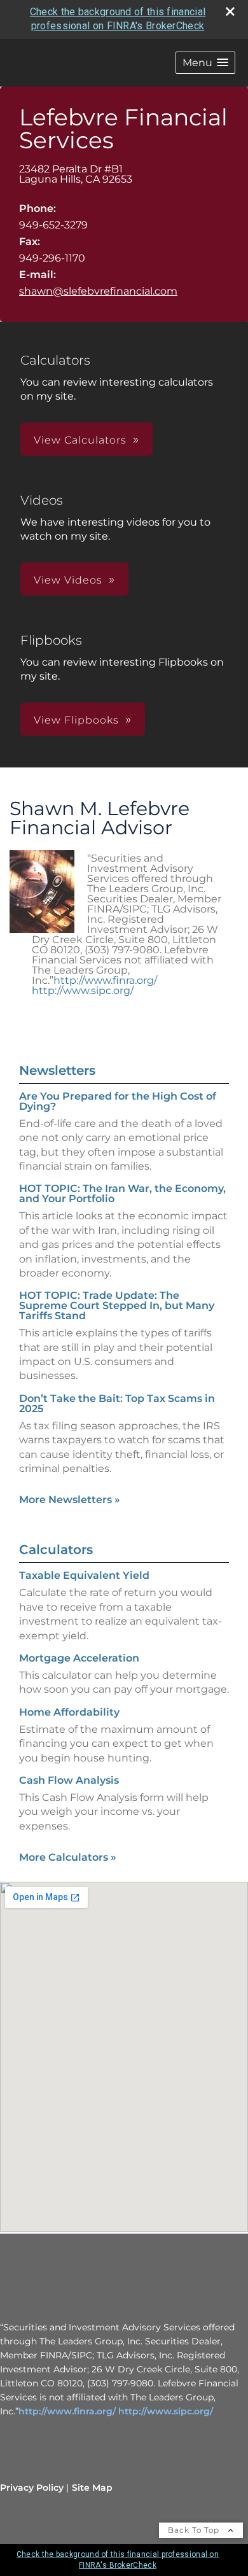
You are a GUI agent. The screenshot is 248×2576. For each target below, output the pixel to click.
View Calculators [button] (80, 440)
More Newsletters (70, 1500)
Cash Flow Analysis (69, 1780)
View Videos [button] (68, 580)
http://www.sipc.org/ (83, 990)
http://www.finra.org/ (105, 980)
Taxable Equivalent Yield (84, 1575)
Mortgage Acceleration (79, 1658)
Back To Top (195, 2530)
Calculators (56, 1550)
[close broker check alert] (230, 11)
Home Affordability (69, 1712)
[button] (205, 63)
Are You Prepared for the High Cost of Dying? (118, 1101)
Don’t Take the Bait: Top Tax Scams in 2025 (117, 1403)
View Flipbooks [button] (76, 720)
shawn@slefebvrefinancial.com (98, 291)
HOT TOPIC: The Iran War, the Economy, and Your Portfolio (122, 1193)
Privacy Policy (32, 2488)
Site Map (92, 2488)
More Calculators (68, 1857)
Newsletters (57, 1070)
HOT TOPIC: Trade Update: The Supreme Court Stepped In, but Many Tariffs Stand (117, 1305)
